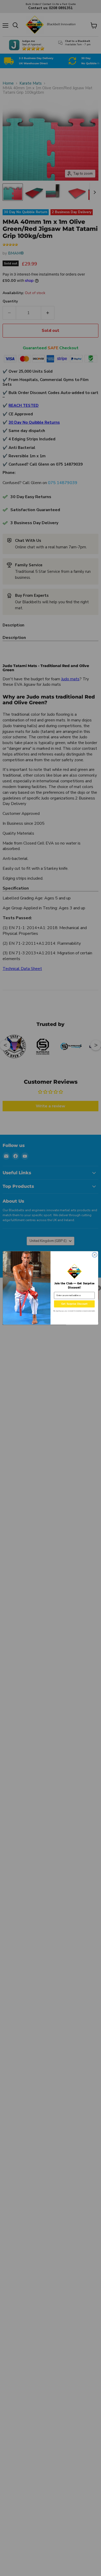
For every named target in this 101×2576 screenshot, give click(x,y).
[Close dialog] (95, 1255)
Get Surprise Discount (74, 1304)
